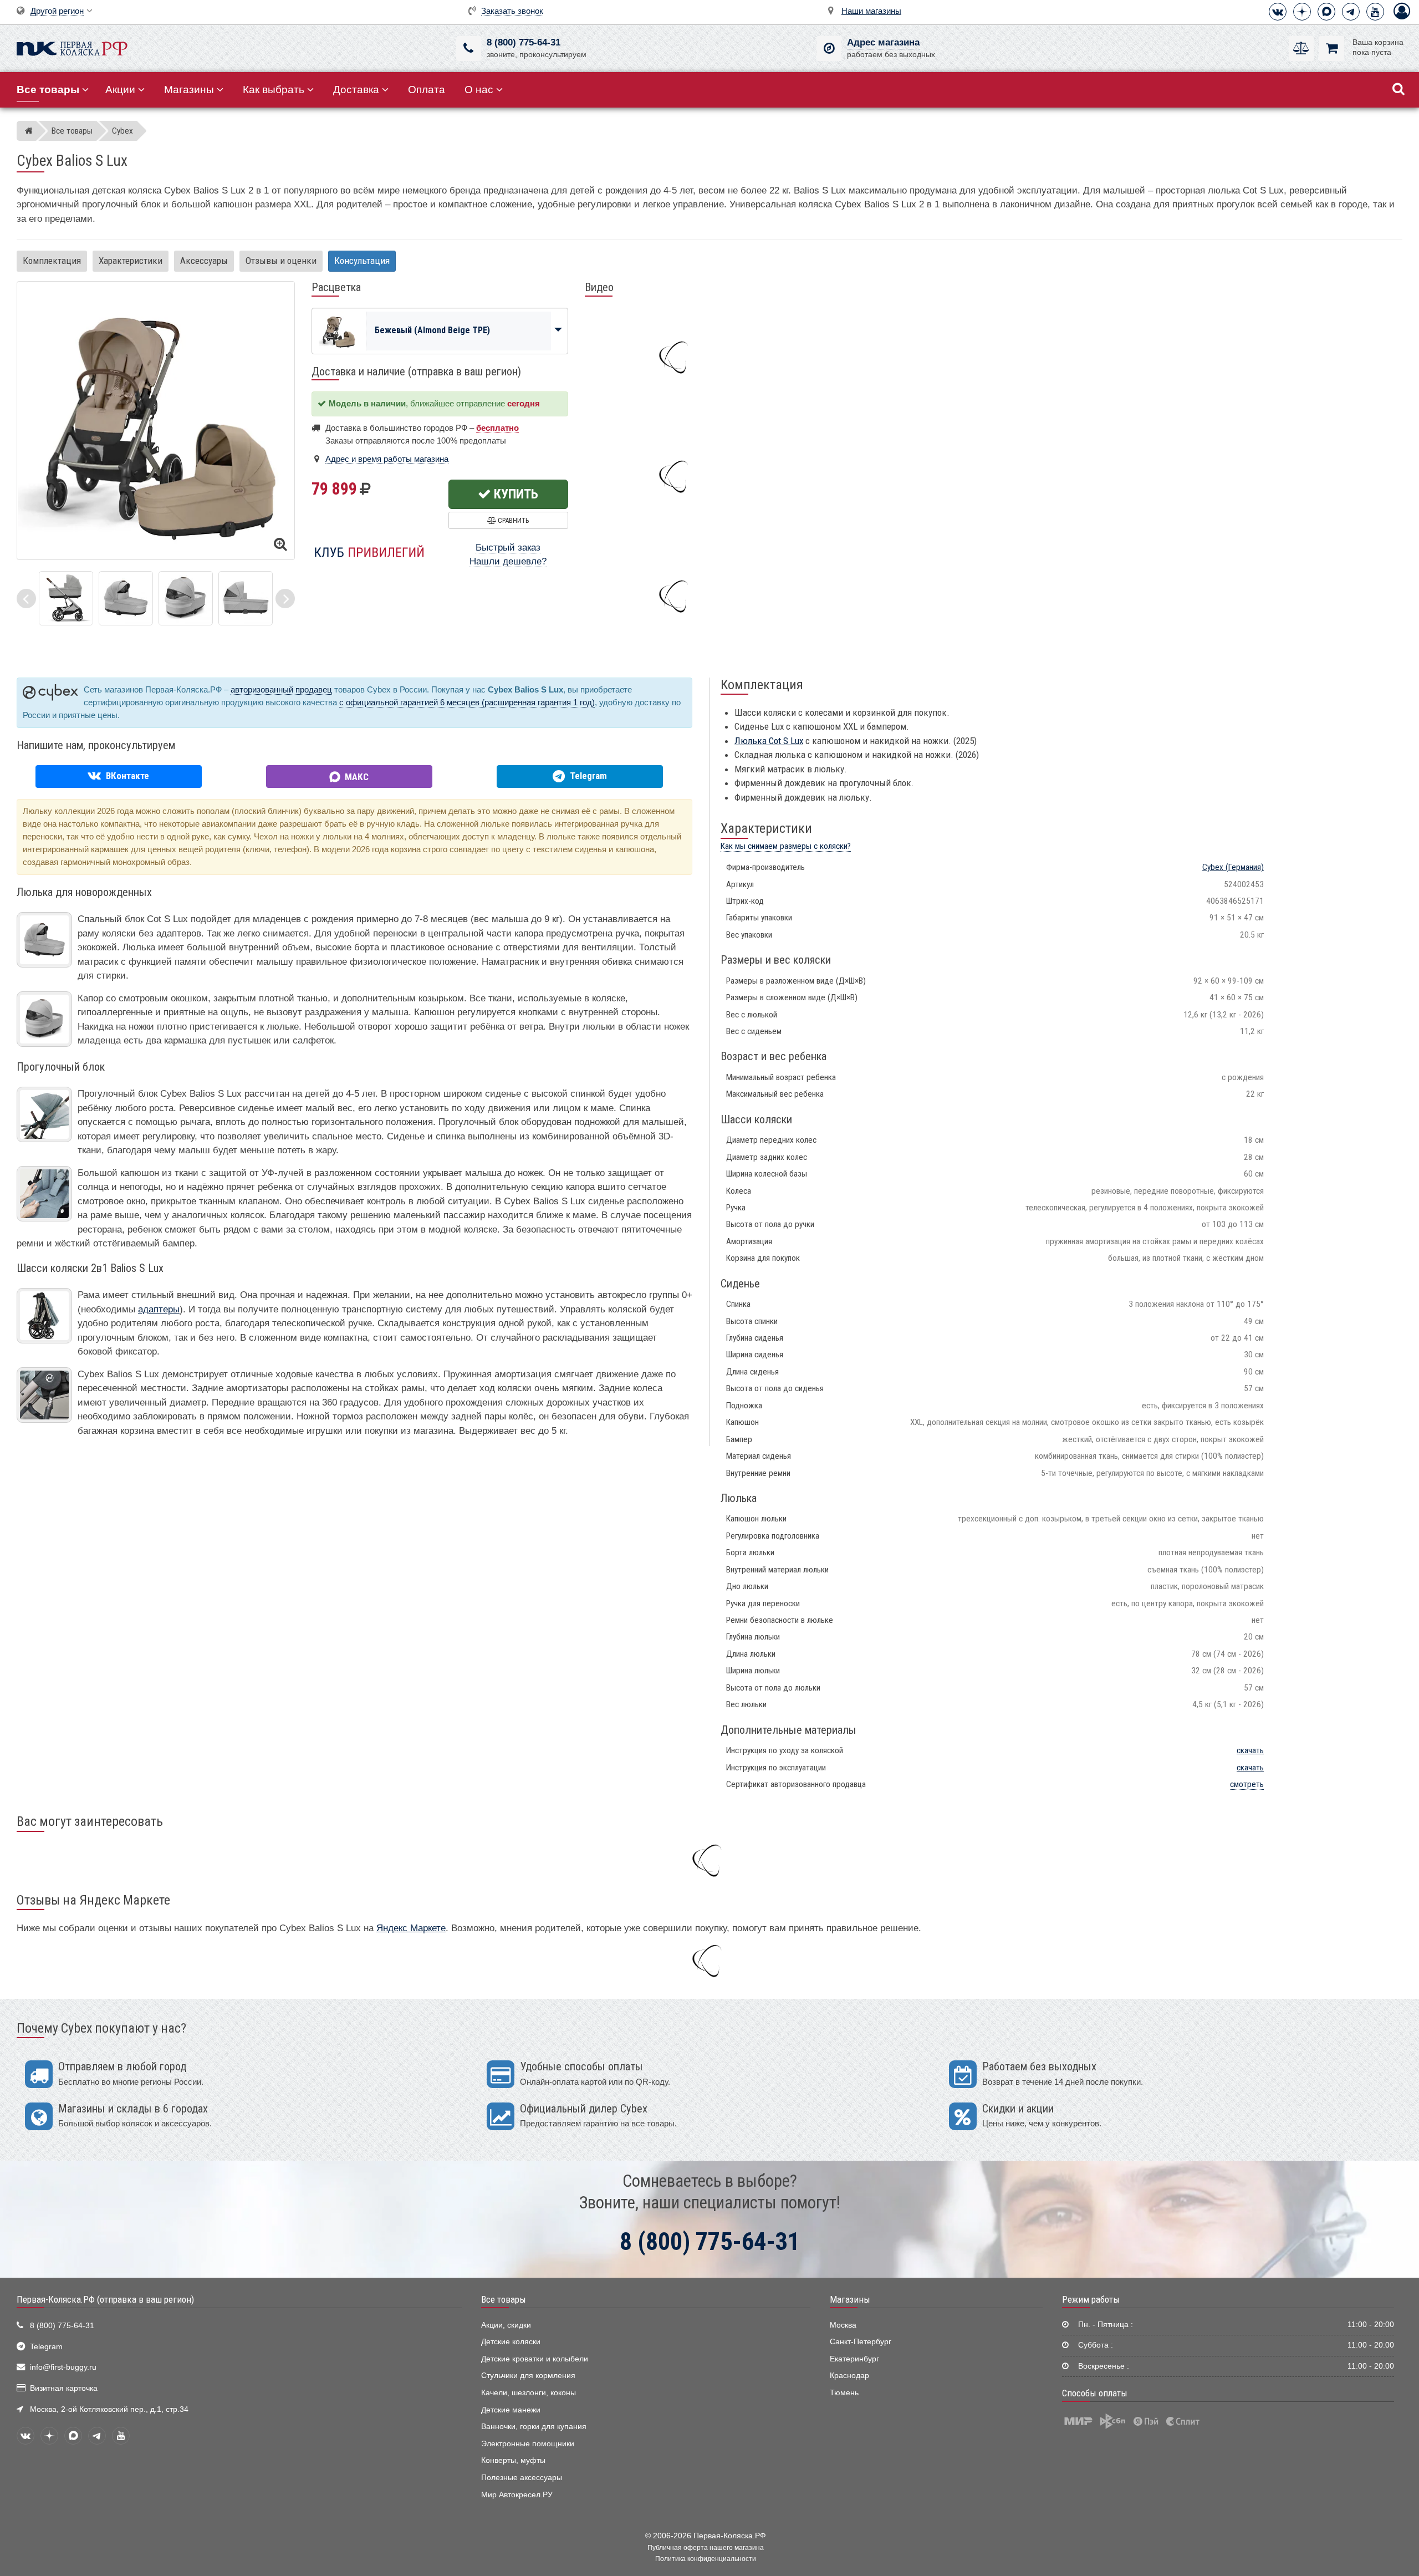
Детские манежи (511, 2410)
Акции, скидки (506, 2325)
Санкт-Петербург (861, 2342)
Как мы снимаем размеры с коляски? (786, 846)
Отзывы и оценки (281, 261)
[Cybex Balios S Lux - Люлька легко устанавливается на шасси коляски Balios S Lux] (66, 597)
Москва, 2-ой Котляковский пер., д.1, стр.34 (109, 2409)
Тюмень (844, 2393)
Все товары (504, 2299)
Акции (120, 90)
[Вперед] (285, 599)
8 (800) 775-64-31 (524, 42)
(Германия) (1233, 867)
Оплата (427, 90)
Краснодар (849, 2376)
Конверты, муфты (513, 2460)
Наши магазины (871, 11)
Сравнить (512, 520)
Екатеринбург (854, 2359)
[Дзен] (1302, 12)
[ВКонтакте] (1278, 12)
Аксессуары (204, 261)
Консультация (362, 261)
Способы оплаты (1095, 2393)
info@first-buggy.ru (63, 2367)
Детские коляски (511, 2342)
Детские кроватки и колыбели (535, 2359)
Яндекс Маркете (411, 1928)
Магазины (189, 90)
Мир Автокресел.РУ (517, 2495)
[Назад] (26, 599)
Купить (515, 494)
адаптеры (159, 1309)
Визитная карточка (64, 2388)
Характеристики (131, 261)
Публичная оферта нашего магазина (706, 2548)
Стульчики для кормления (528, 2376)
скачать (1250, 1750)
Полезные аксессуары (522, 2478)
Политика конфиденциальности (706, 2559)
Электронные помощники (528, 2444)
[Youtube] (1375, 12)
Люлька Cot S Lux (769, 741)
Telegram (46, 2347)
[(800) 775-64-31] (469, 49)
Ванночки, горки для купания (534, 2427)
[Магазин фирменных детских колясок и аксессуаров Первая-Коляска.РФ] (72, 47)
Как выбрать (274, 90)
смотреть (1247, 1784)
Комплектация (52, 261)
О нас (479, 90)
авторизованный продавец (281, 689)
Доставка (356, 90)
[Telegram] (1351, 12)
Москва (843, 2325)
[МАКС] (1326, 12)
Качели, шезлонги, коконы (529, 2393)
